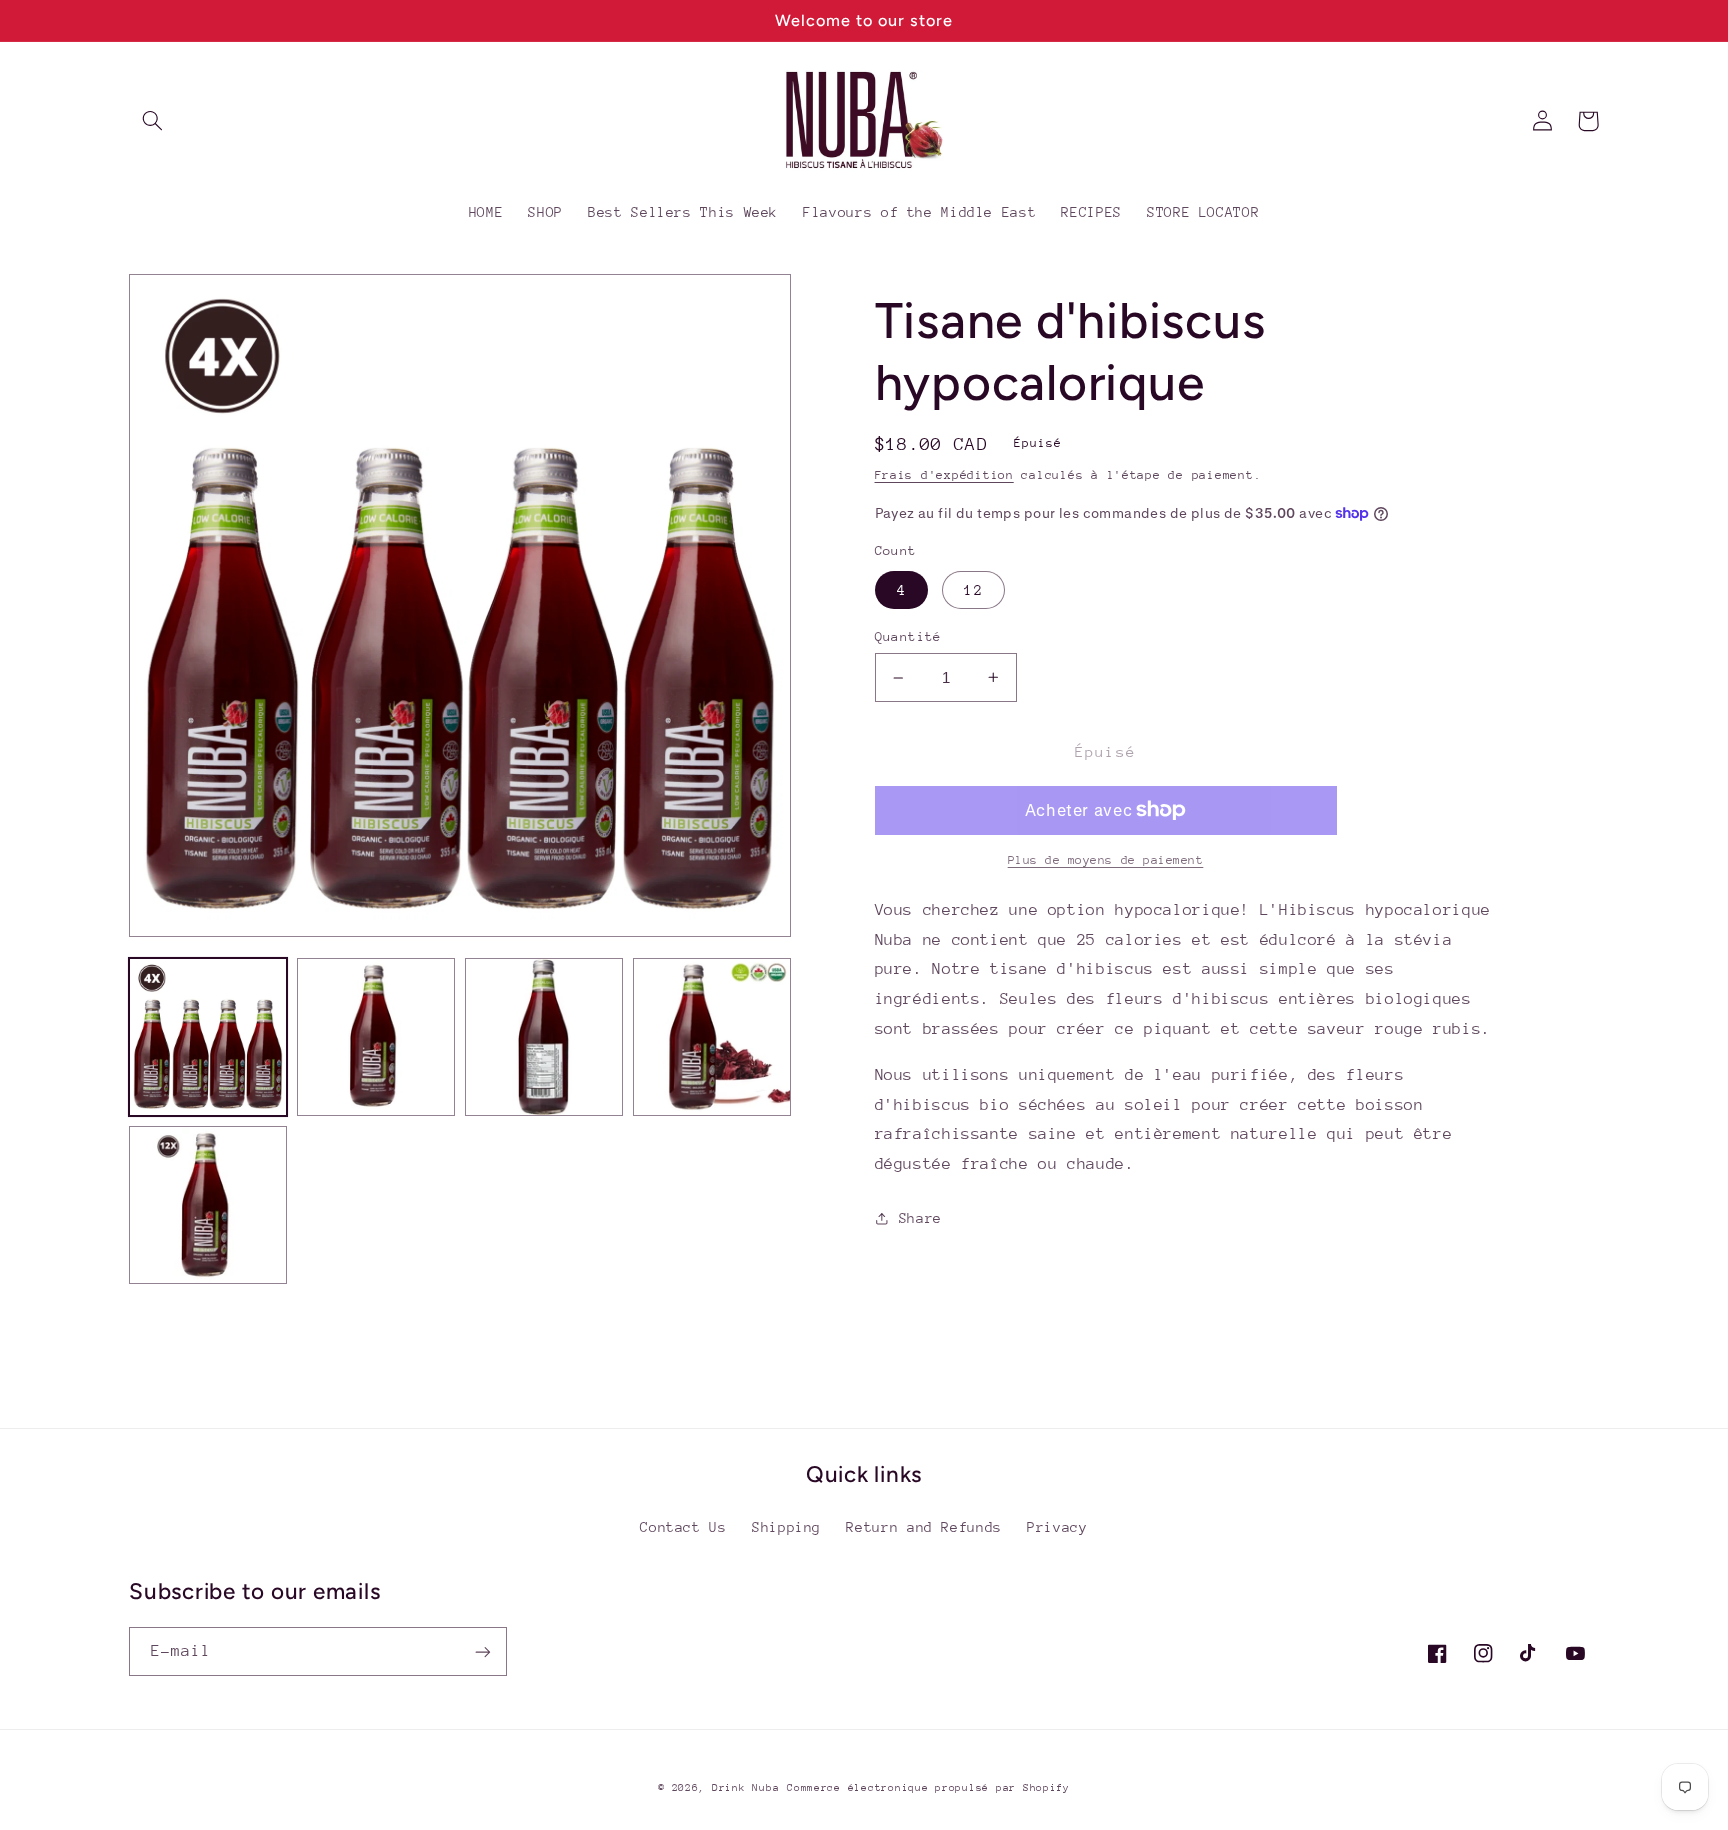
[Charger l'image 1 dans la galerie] (208, 1037)
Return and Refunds (923, 1527)
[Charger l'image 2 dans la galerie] (376, 1037)
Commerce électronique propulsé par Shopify (928, 1788)
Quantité (908, 636)
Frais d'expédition (944, 475)
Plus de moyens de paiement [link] (1106, 860)
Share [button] (920, 1218)
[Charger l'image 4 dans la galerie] (712, 1037)
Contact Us (683, 1527)
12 (973, 590)
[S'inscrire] (483, 1651)
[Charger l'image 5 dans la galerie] (208, 1205)
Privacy (1057, 1527)
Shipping (786, 1527)
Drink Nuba (745, 1788)
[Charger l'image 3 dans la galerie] (544, 1037)
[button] (152, 121)
